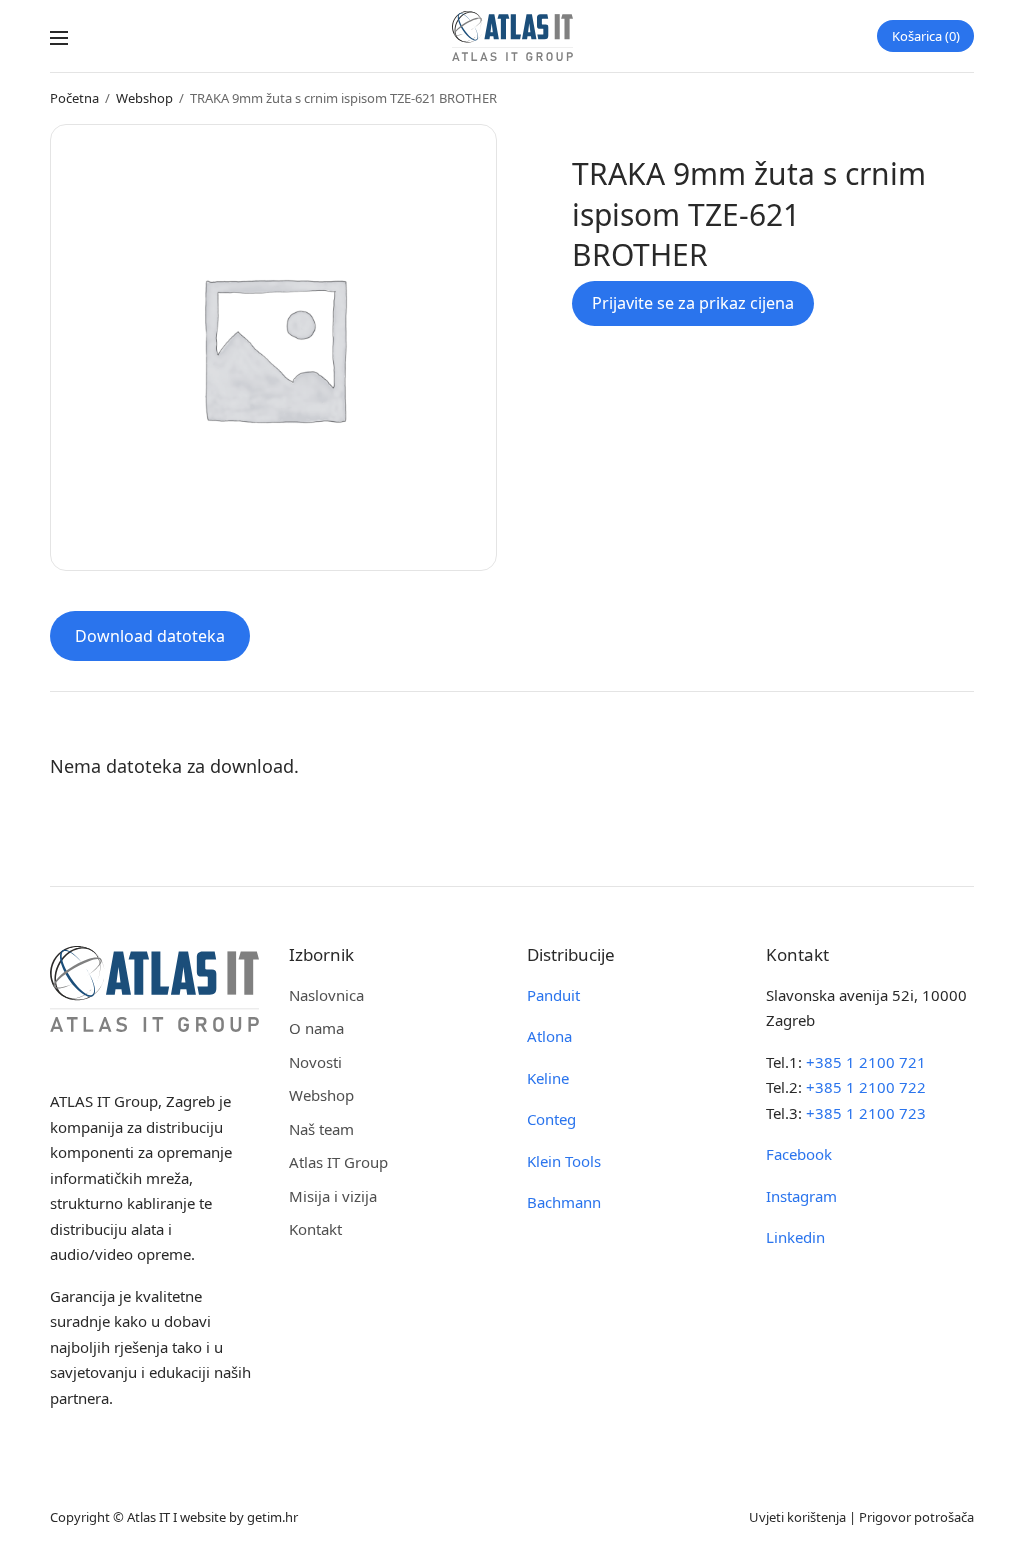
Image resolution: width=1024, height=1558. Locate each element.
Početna (74, 98)
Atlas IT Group (338, 1162)
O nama (316, 1028)
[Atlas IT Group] (512, 36)
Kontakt (315, 1229)
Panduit (553, 995)
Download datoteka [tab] (150, 636)
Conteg (551, 1119)
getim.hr (272, 1517)
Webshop (144, 98)
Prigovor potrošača (916, 1517)
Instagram (801, 1196)
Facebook (799, 1154)
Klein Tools (564, 1161)
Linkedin (795, 1237)
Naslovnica (326, 995)
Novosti (315, 1062)
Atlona (549, 1036)
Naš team (321, 1129)
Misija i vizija (333, 1196)
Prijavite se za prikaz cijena (693, 303)
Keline (548, 1078)
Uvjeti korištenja (797, 1517)
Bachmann (564, 1202)
